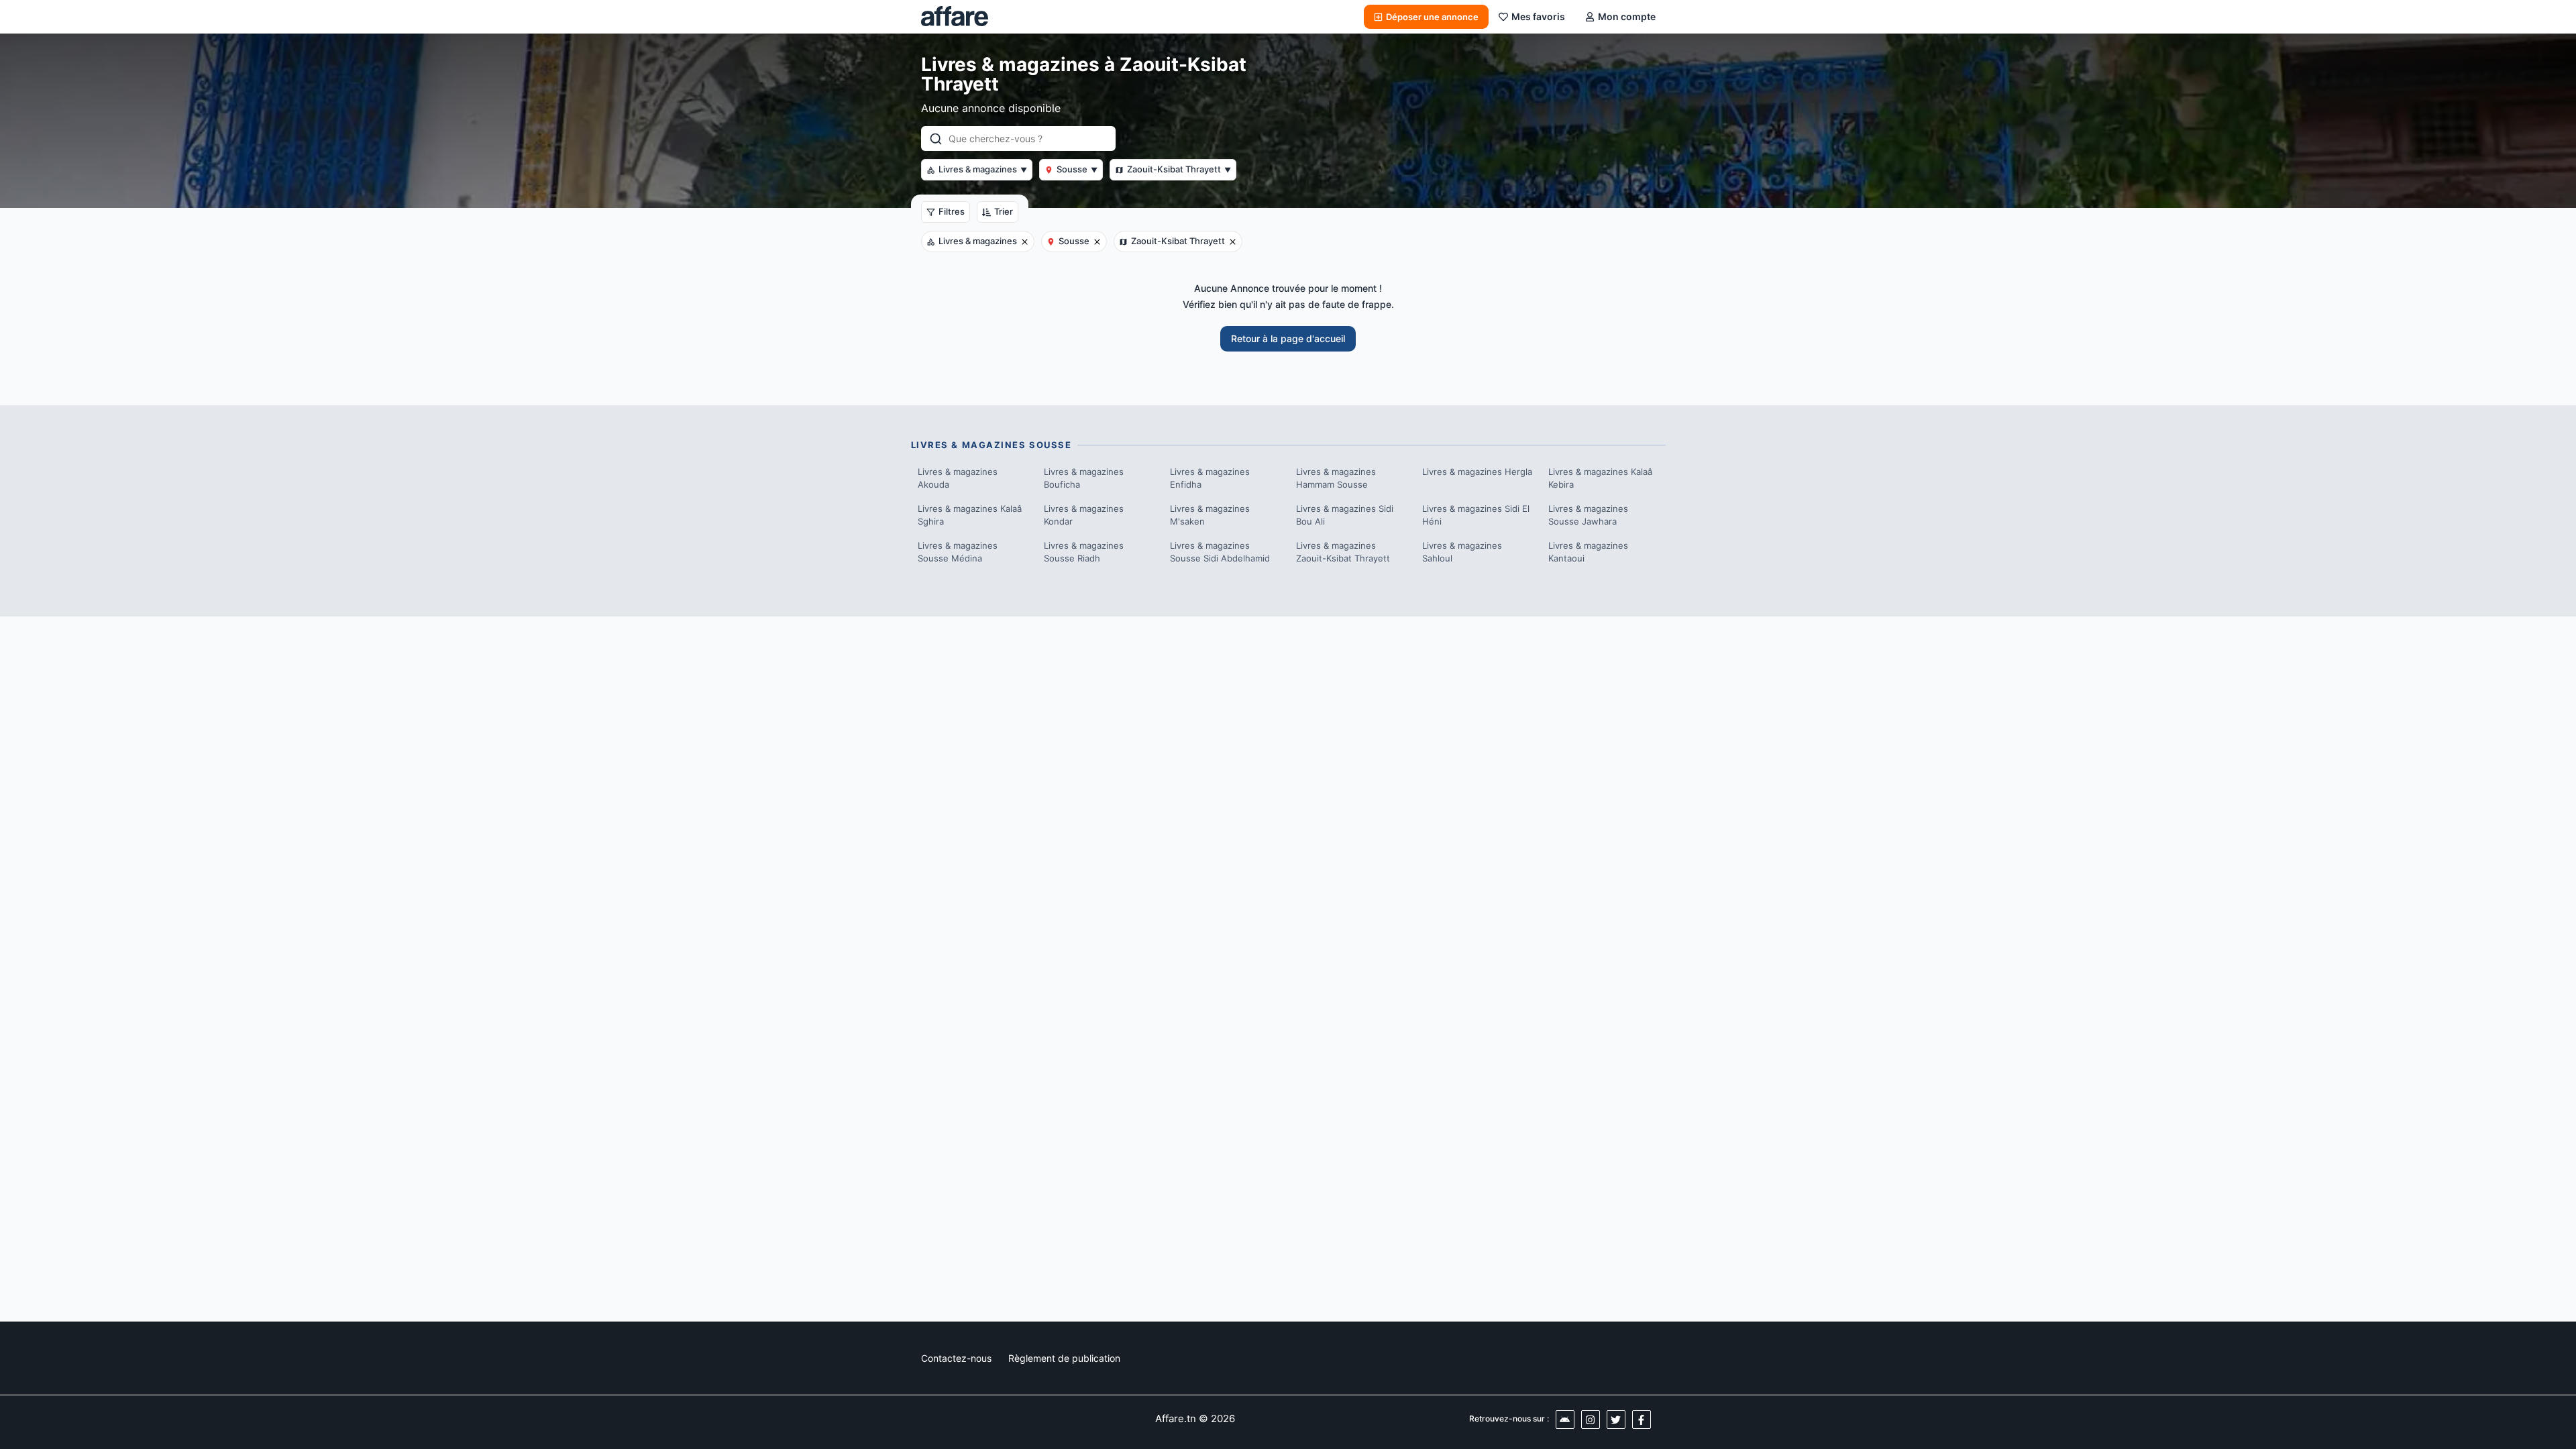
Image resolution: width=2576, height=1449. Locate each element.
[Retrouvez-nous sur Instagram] (1591, 1419)
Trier (1004, 211)
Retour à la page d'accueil (1288, 338)
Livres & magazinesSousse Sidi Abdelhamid (1220, 552)
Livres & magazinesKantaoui (1588, 552)
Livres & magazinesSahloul (1462, 552)
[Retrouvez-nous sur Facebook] (1642, 1419)
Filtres (952, 211)
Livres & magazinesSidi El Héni (1476, 515)
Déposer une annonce (1432, 17)
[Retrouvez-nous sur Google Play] (1565, 1419)
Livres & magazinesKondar (1084, 515)
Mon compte (1627, 16)
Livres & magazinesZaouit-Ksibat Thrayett (1343, 552)
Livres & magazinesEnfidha (1210, 478)
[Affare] (955, 17)
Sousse (1077, 169)
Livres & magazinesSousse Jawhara (1588, 515)
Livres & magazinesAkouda (958, 478)
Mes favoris (1538, 16)
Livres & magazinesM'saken (1210, 515)
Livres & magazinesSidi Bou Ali (1345, 515)
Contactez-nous (956, 1358)
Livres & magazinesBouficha (1084, 478)
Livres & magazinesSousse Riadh (1084, 552)
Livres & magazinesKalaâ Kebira (1600, 478)
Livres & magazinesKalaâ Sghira (970, 515)
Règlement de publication (1064, 1358)
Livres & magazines (983, 169)
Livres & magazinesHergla (1477, 472)
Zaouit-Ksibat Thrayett (1179, 169)
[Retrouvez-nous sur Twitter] (1616, 1419)
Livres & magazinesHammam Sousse (1336, 478)
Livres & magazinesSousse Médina (958, 552)
